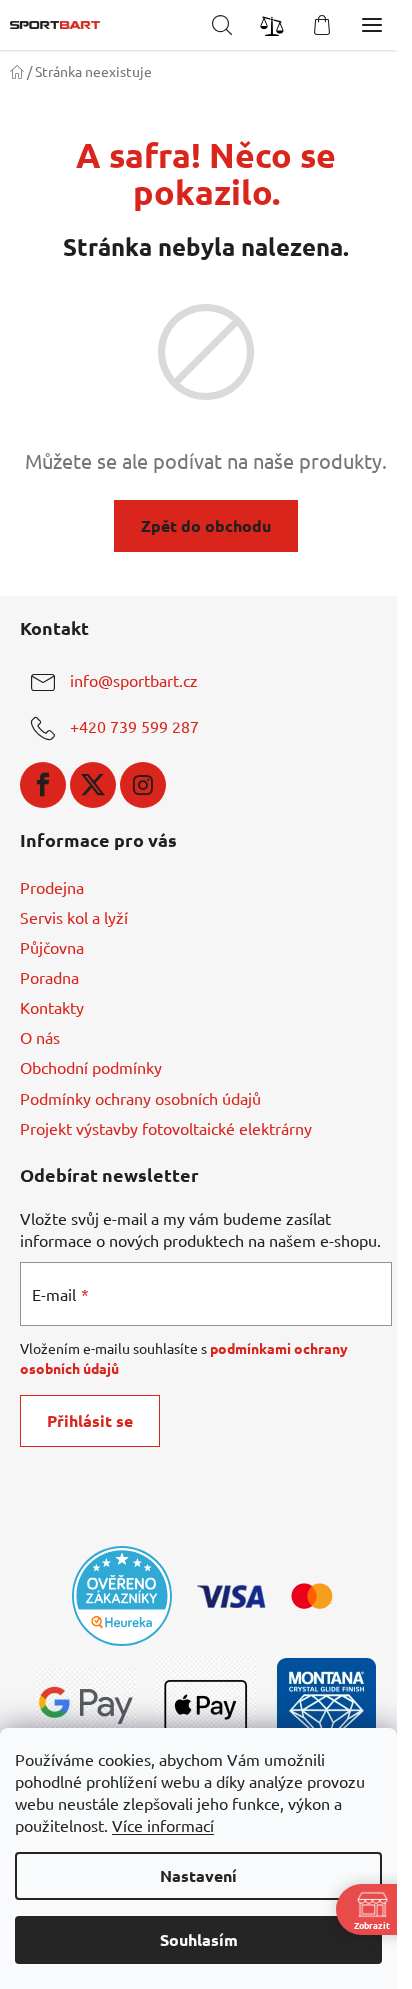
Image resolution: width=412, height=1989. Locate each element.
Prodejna (52, 887)
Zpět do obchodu (206, 525)
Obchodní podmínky (91, 1067)
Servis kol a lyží (74, 917)
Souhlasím (199, 1939)
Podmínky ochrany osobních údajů (140, 1098)
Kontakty (52, 1007)
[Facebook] (43, 785)
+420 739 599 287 (134, 726)
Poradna (49, 977)
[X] (93, 785)
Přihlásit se (90, 1420)
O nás (40, 1037)
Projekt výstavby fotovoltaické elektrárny (166, 1128)
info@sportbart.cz (134, 680)
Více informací (163, 1825)
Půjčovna (52, 947)
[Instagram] (143, 785)
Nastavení (198, 1875)
